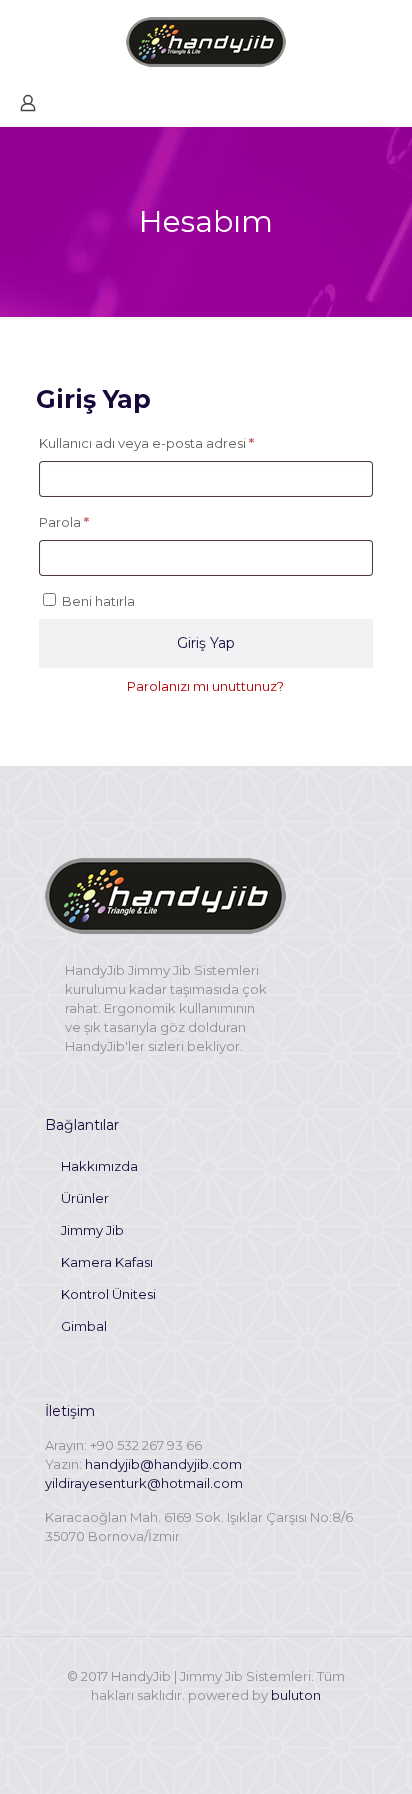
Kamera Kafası (107, 1262)
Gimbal (84, 1326)
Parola (87, 521)
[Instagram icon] (227, 1723)
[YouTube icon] (206, 1723)
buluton (296, 1695)
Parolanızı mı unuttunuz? (205, 686)
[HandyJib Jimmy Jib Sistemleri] (206, 40)
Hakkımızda (99, 1166)
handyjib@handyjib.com (163, 1464)
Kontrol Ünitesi (108, 1294)
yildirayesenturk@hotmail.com (144, 1483)
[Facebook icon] (185, 1723)
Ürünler (85, 1198)
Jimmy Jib (92, 1230)
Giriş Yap (206, 643)
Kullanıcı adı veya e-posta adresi (169, 442)
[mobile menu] (385, 40)
